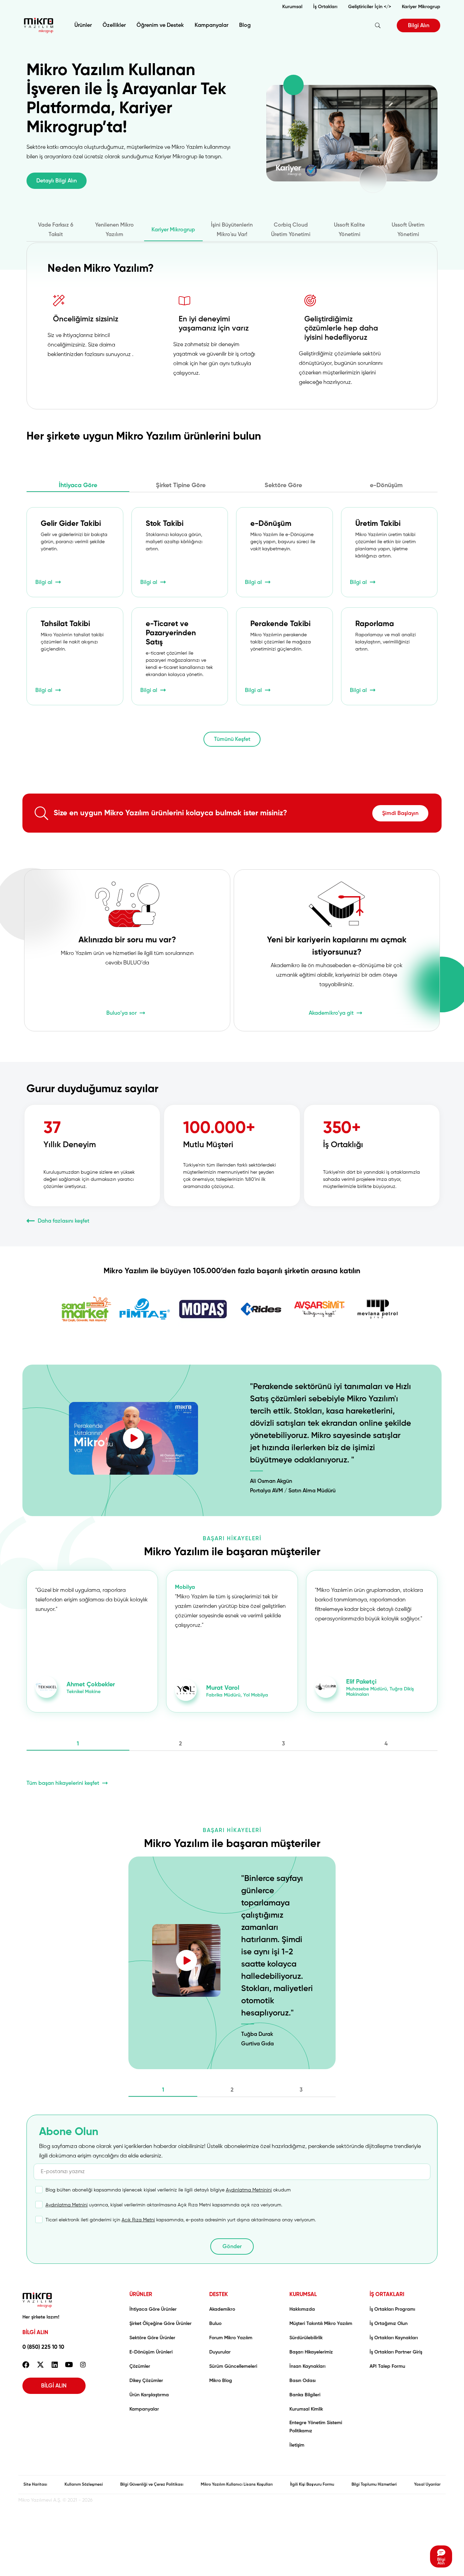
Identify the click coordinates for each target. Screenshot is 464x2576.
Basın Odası (302, 2381)
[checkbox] (163, 2193)
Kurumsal (292, 7)
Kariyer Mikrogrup (421, 7)
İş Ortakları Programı (392, 2309)
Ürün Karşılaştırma (149, 2395)
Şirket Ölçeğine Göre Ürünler (160, 2324)
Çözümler (140, 2366)
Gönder (232, 2247)
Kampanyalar (211, 25)
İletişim (297, 2445)
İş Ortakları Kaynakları (394, 2338)
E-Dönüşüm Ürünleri (151, 2352)
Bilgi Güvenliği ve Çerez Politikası (152, 2485)
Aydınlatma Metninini (249, 2190)
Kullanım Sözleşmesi (84, 2485)
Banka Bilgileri (305, 2395)
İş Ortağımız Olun (389, 2324)
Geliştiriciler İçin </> (370, 7)
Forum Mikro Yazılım (231, 2338)
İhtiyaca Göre (78, 485)
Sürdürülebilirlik (306, 2338)
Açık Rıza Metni (138, 2220)
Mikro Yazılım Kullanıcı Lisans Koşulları (237, 2485)
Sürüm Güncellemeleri (233, 2366)
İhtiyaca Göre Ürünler (153, 2309)
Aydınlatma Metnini (67, 2205)
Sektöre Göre (283, 485)
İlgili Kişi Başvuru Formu (312, 2485)
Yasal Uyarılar (427, 2485)
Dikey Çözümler (146, 2381)
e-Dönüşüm (386, 485)
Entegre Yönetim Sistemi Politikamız (316, 2427)
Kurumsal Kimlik (306, 2409)
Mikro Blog (221, 2381)
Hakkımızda (302, 2309)
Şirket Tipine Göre (181, 485)
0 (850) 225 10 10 (43, 2347)
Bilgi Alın (419, 26)
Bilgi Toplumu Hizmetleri (374, 2485)
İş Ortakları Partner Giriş (396, 2352)
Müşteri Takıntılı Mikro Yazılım (321, 2324)
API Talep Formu (387, 2366)
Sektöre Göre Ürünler (152, 2338)
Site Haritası (35, 2485)
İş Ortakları (325, 7)
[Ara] (378, 25)
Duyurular (220, 2352)
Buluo (215, 2324)
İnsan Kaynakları (307, 2366)
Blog (245, 25)
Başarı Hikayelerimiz (311, 2352)
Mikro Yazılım (39, 25)
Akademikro (222, 2309)
